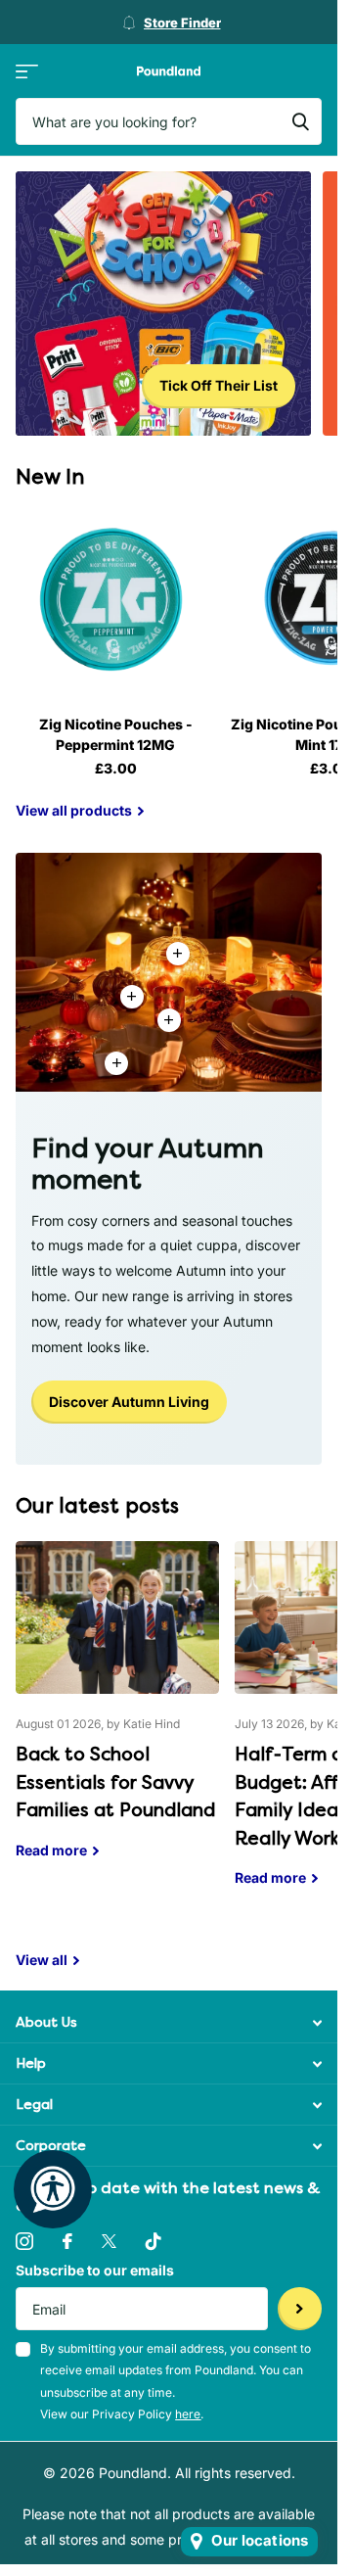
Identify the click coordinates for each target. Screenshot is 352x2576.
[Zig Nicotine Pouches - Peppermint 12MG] (115, 600)
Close (169, 2022)
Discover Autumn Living (129, 1402)
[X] (109, 2241)
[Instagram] (24, 2241)
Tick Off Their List (219, 385)
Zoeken (300, 121)
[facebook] (67, 2241)
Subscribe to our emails (95, 2270)
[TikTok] (154, 2241)
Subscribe (300, 2309)
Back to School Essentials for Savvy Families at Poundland (117, 1714)
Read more (169, 1020)
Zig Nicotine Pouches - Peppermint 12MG (116, 734)
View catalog (27, 71)
